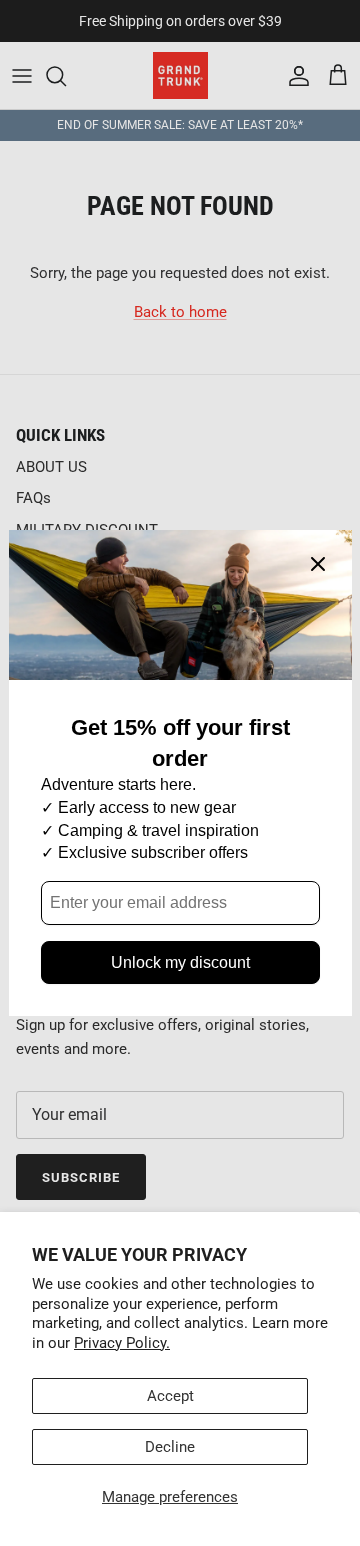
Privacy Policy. (122, 1343)
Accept (170, 1396)
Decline (170, 1447)
